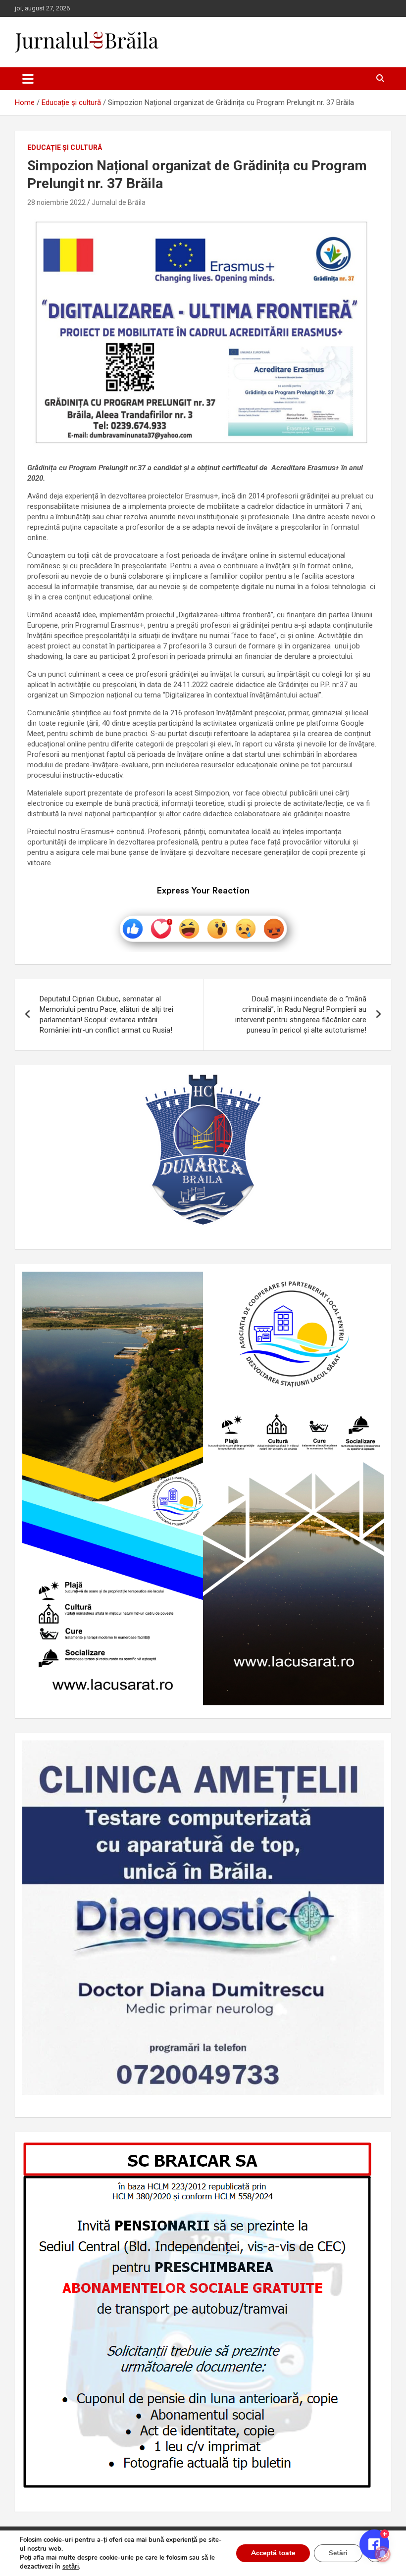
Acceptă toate (273, 2553)
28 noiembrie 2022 (56, 202)
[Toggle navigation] (28, 79)
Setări (338, 2553)
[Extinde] (371, 1753)
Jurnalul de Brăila (119, 202)
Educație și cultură (65, 148)
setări (71, 2567)
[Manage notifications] (383, 2554)
